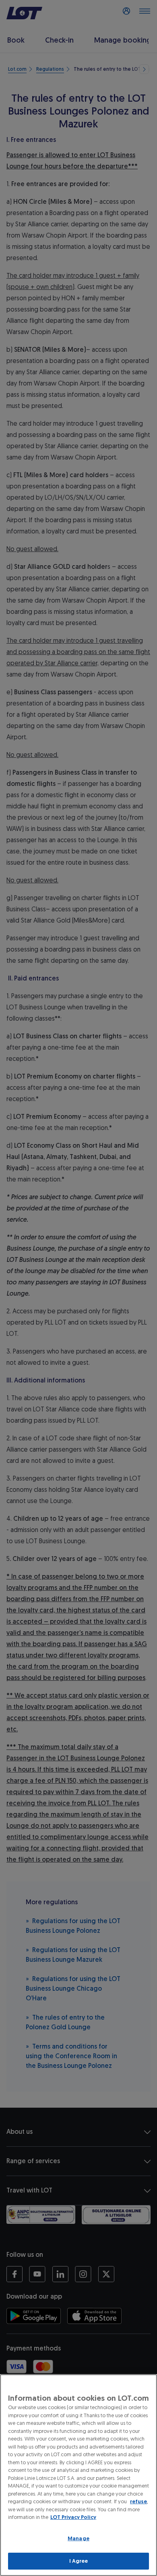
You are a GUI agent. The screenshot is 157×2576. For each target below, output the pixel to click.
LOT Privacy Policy (73, 2517)
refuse (138, 2501)
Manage (78, 2538)
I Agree (79, 2561)
